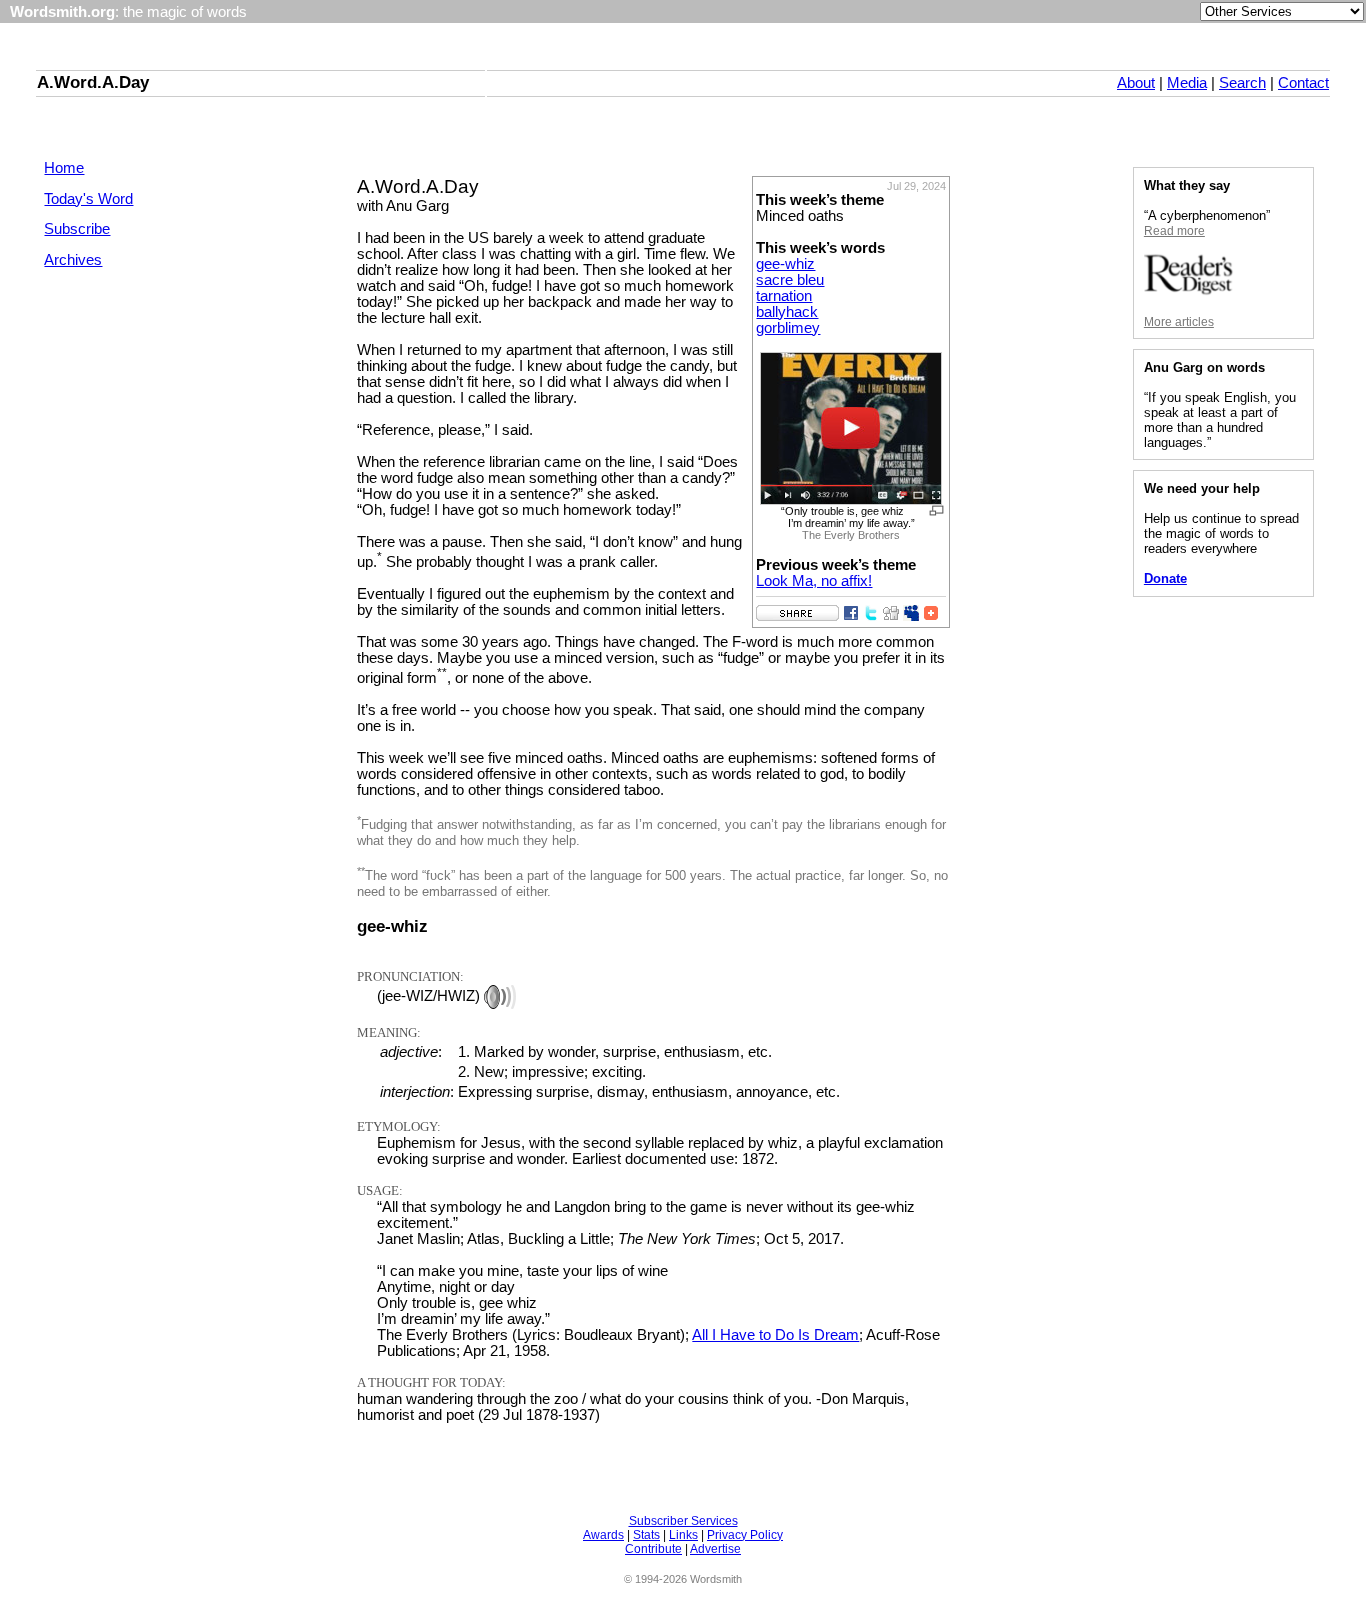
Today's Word (88, 199)
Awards (603, 1535)
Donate (1165, 578)
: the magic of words (128, 12)
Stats (646, 1535)
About (1136, 83)
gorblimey (788, 328)
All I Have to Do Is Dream (775, 1335)
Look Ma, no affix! (814, 581)
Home (64, 168)
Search (1242, 83)
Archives (73, 260)
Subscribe (77, 229)
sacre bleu (790, 280)
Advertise (715, 1549)
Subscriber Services (683, 1521)
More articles (1179, 322)
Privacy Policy (745, 1535)
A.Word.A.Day (93, 82)
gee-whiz (785, 264)
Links (683, 1535)
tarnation (784, 296)
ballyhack (787, 312)
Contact (1303, 83)
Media (1187, 83)
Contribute (653, 1549)
